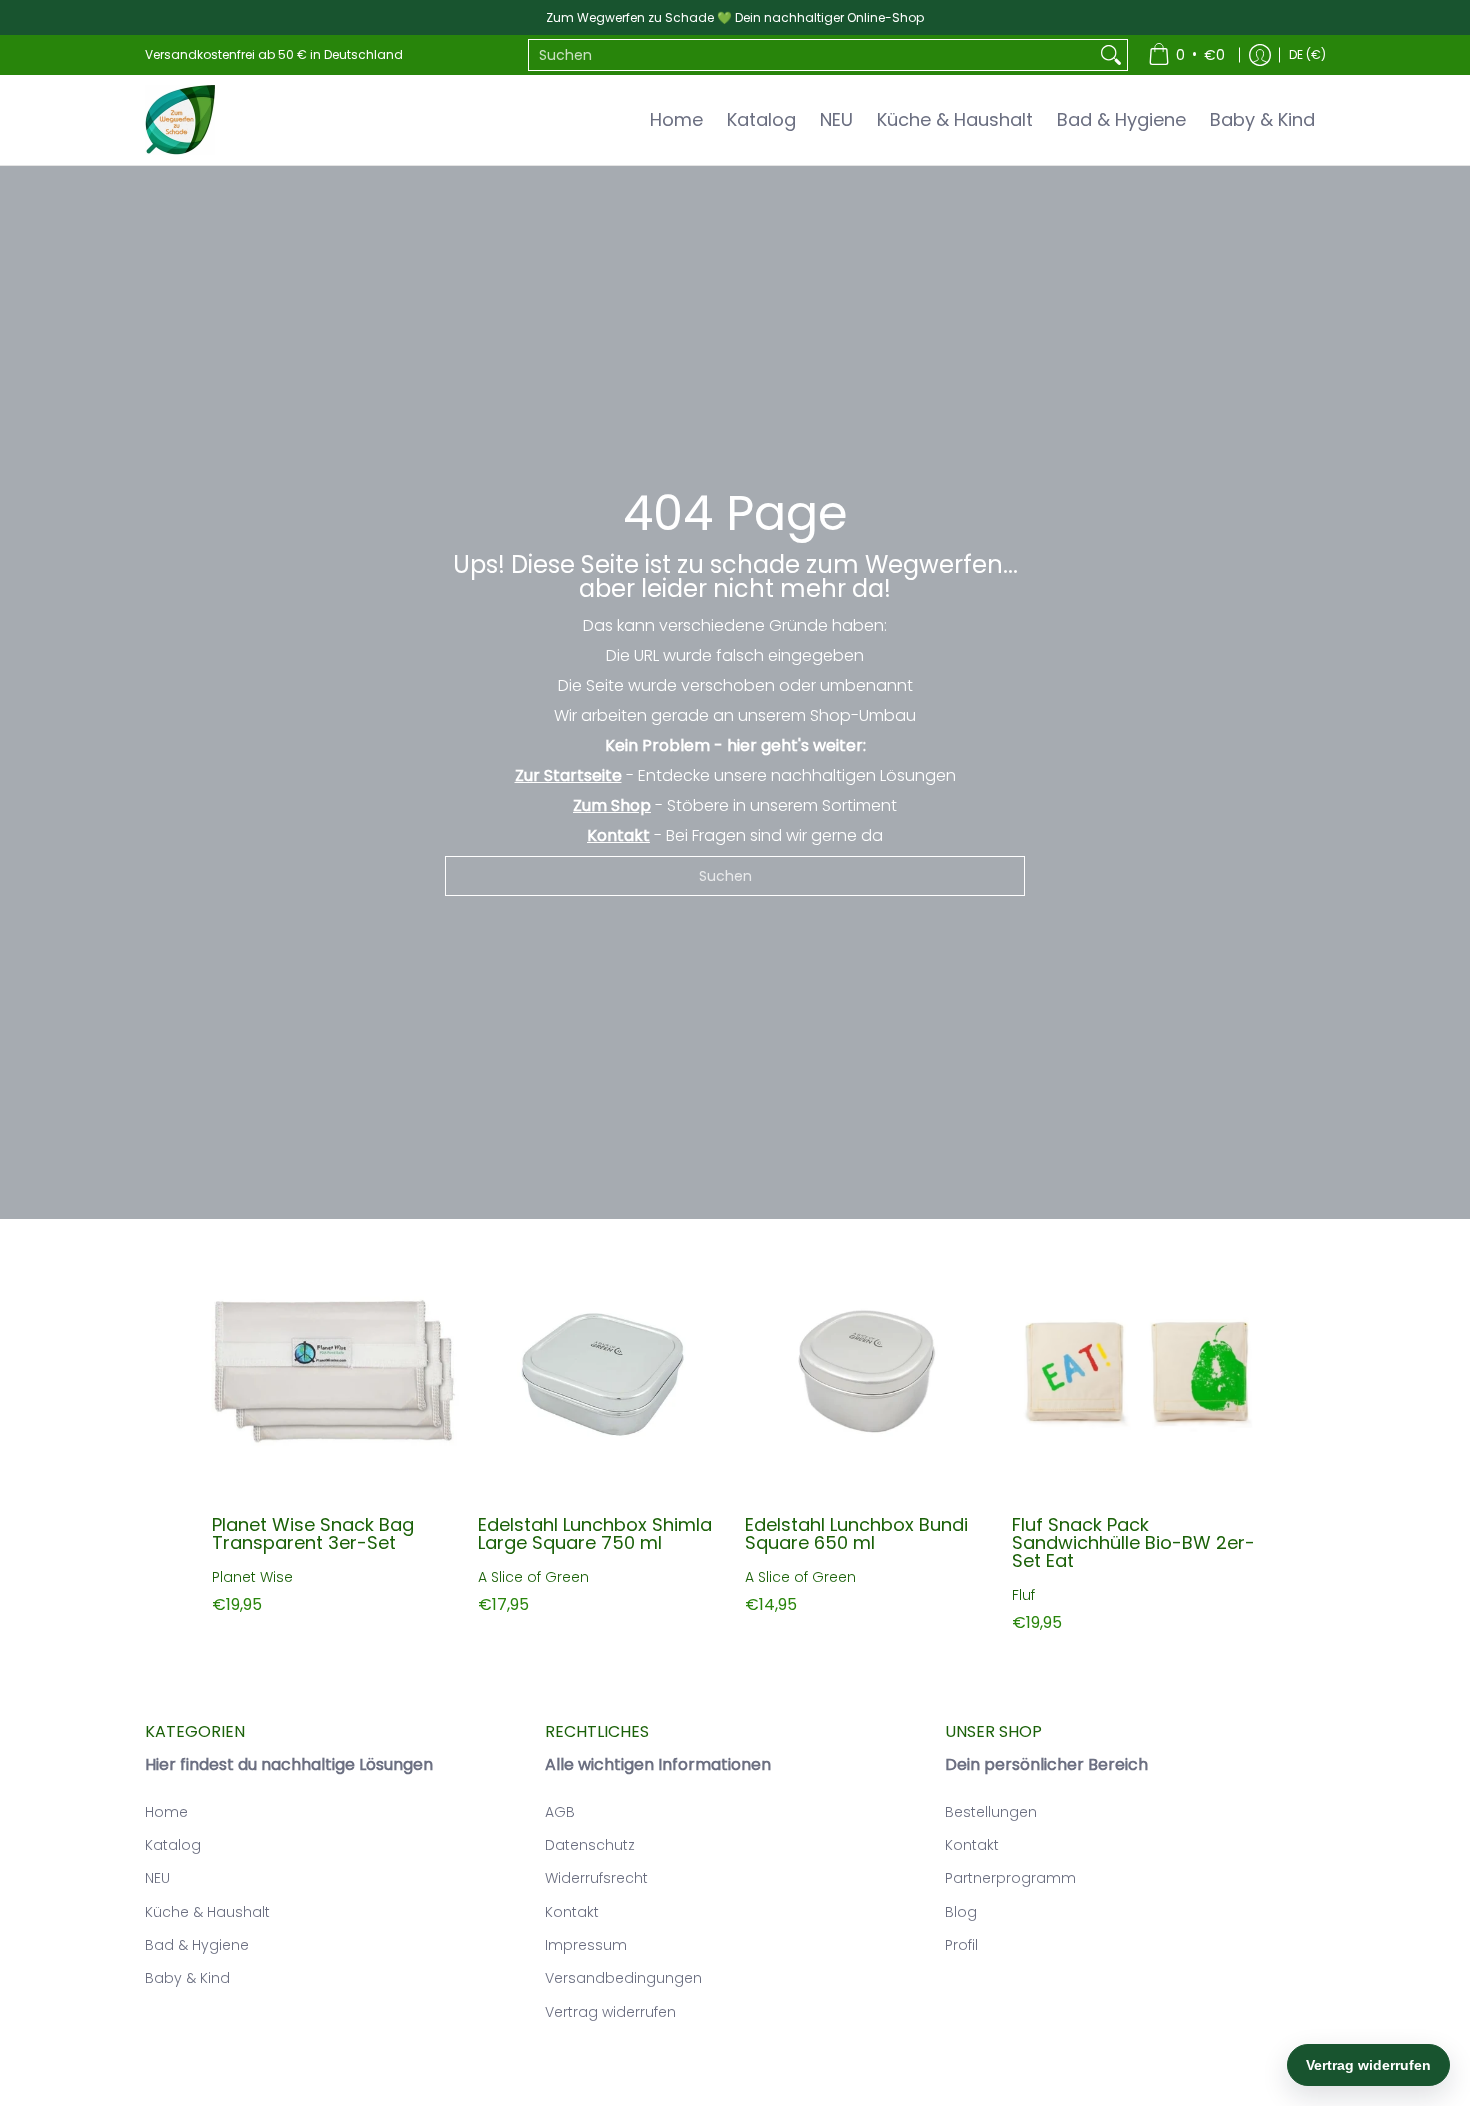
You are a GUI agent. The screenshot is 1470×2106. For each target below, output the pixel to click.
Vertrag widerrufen (610, 2012)
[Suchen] (1111, 55)
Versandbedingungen (623, 1978)
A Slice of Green (533, 1577)
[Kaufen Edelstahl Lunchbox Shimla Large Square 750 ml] (601, 1372)
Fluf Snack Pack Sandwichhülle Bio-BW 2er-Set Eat (1133, 1542)
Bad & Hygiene (197, 1945)
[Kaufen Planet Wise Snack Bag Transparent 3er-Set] (335, 1372)
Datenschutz (590, 1845)
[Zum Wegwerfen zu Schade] (180, 120)
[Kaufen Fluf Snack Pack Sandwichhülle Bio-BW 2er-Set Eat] (1135, 1372)
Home (166, 1812)
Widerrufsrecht (596, 1878)
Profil (961, 1945)
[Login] (1260, 55)
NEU (157, 1878)
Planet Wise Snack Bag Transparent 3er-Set (313, 1533)
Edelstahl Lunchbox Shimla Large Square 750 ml (595, 1533)
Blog (961, 1912)
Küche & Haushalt (207, 1912)
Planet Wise (252, 1577)
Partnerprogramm (1010, 1878)
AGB (560, 1812)
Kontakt (572, 1912)
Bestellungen (991, 1812)
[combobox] (812, 55)
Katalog (173, 1845)
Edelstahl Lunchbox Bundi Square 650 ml (856, 1533)
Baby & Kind (187, 1978)
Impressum (586, 1945)
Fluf (1023, 1595)
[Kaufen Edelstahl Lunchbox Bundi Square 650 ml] (868, 1372)
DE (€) (1307, 54)
